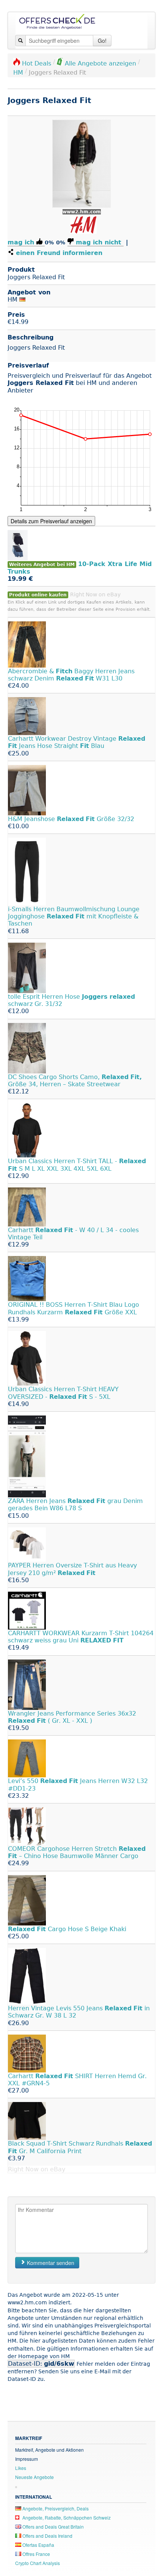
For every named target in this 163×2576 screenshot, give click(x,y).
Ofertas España (38, 2545)
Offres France (36, 2554)
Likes (21, 2468)
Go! (102, 41)
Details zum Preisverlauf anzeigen (51, 521)
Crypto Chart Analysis (38, 2563)
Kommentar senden (50, 2263)
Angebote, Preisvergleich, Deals (55, 2508)
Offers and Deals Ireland (47, 2536)
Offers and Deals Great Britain (53, 2527)
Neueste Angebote (34, 2477)
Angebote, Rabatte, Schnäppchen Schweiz (66, 2517)
